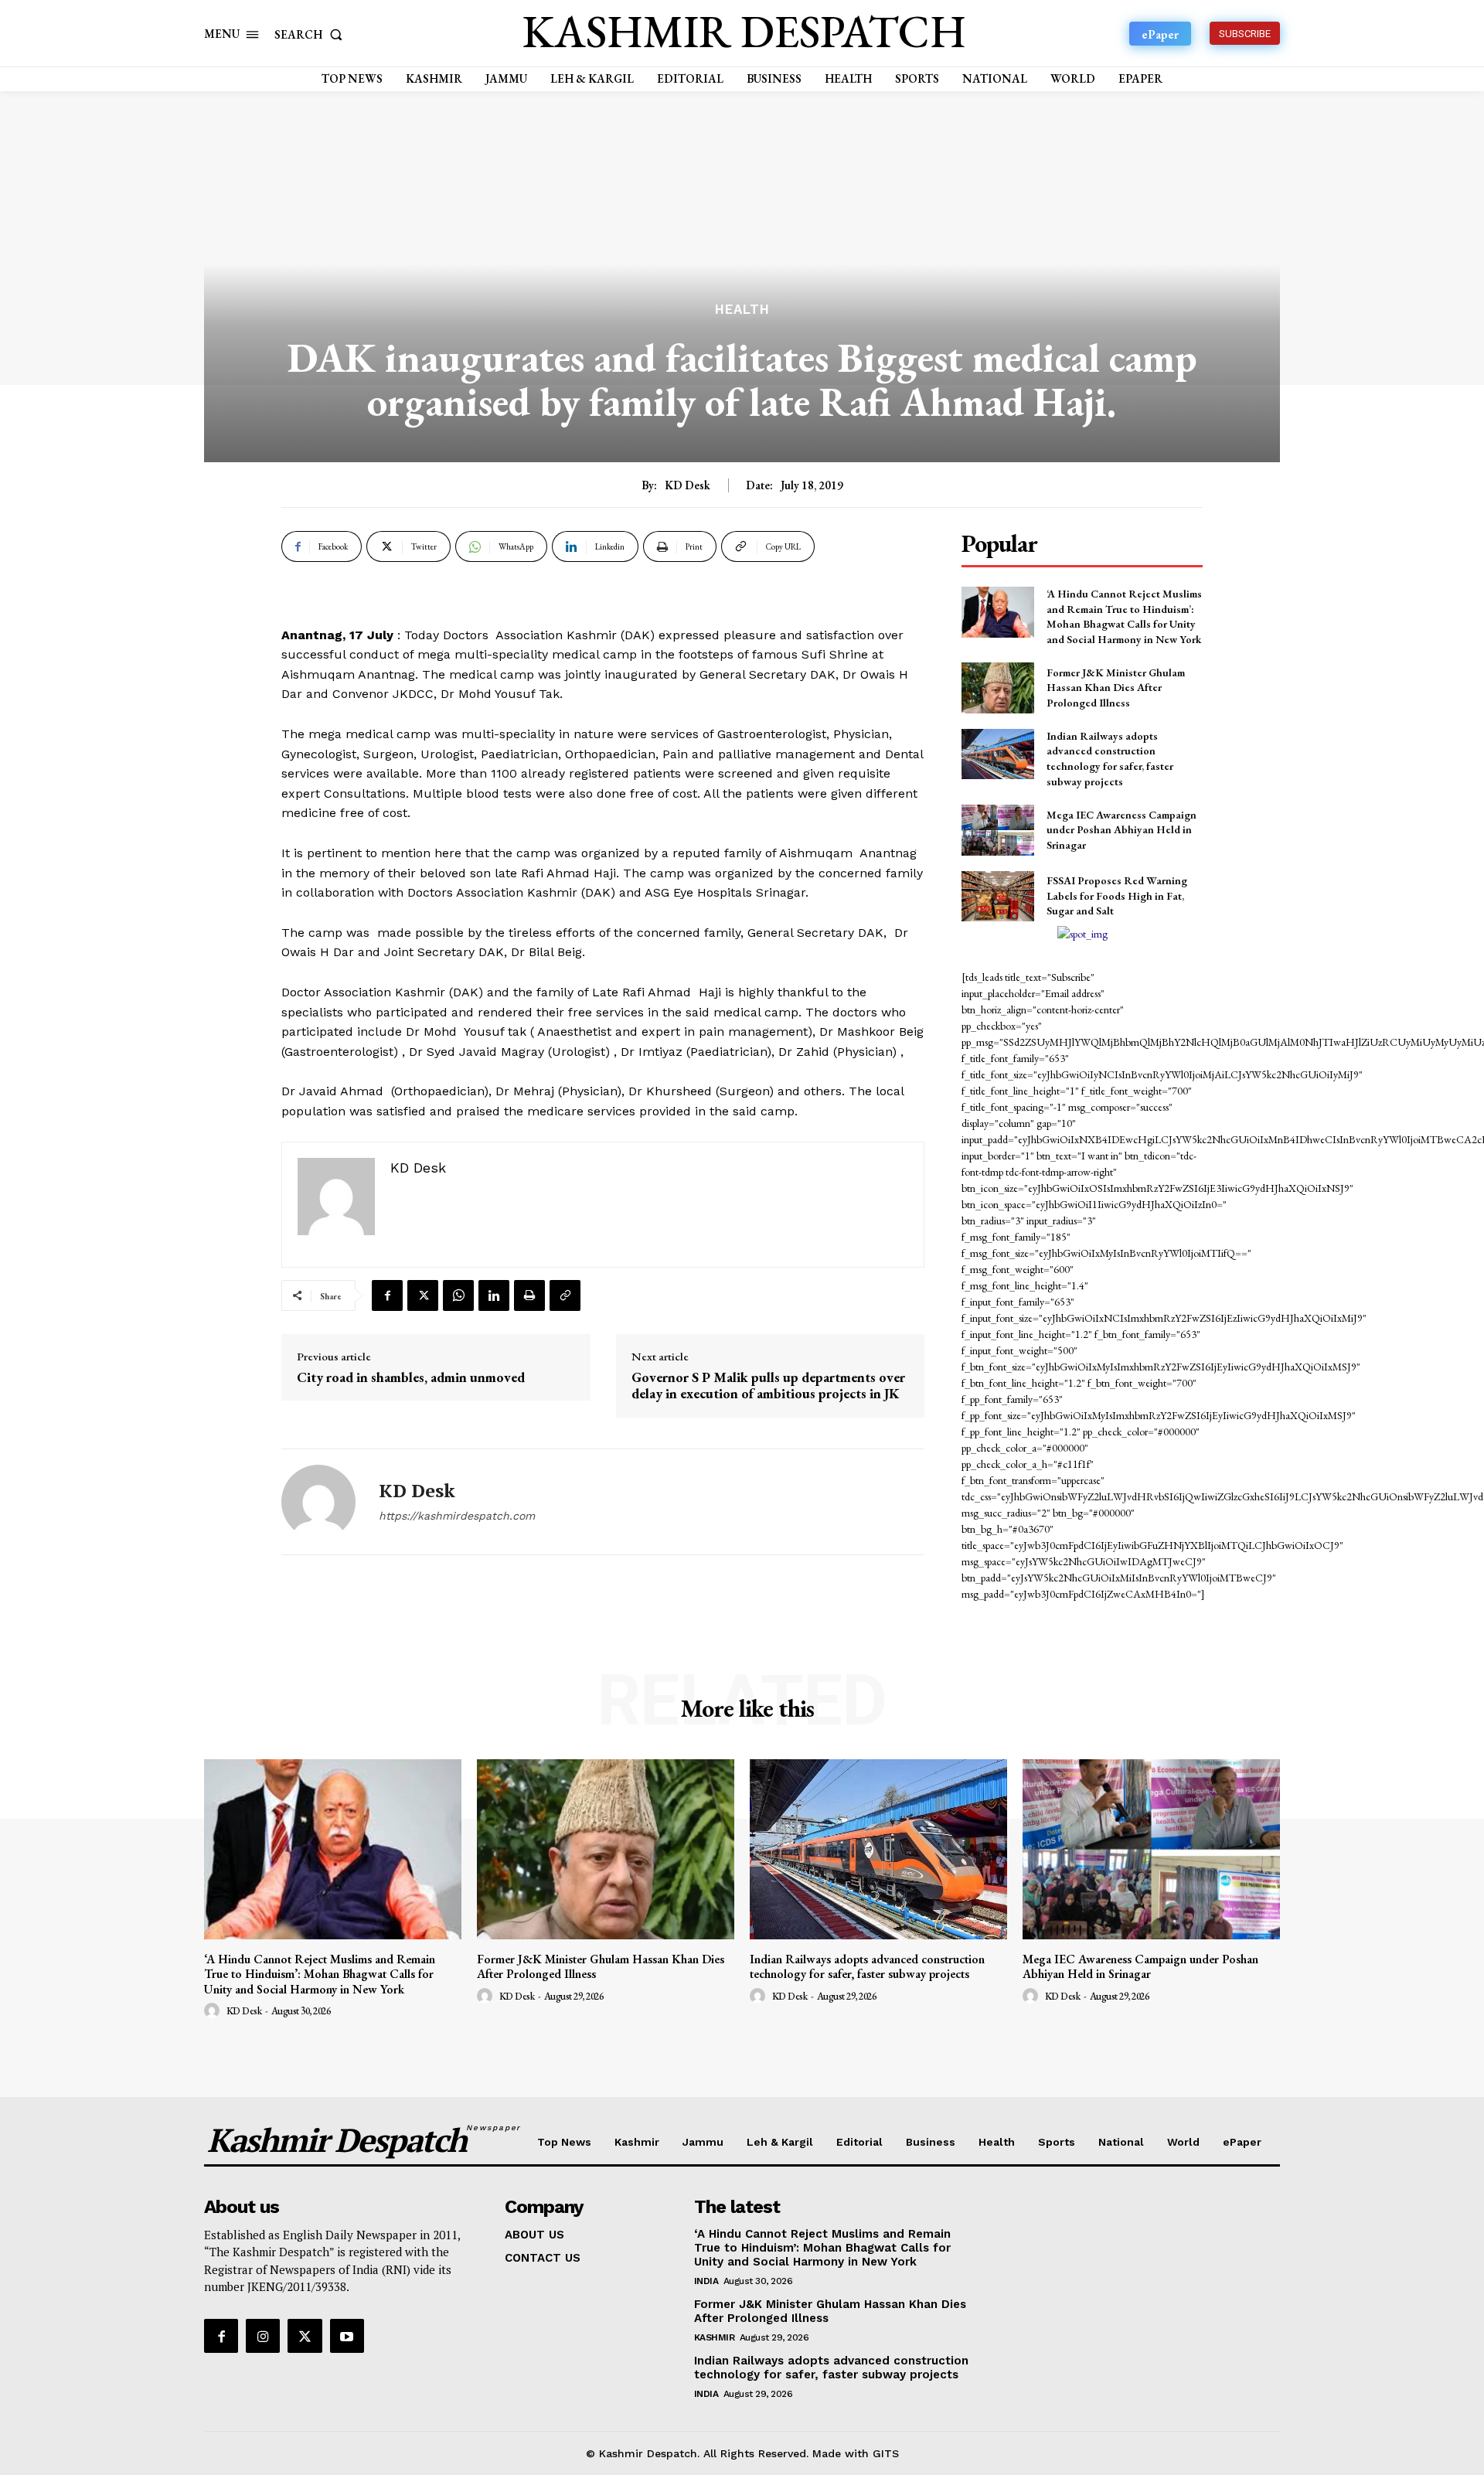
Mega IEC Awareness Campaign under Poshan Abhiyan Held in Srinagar (1122, 830)
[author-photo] (214, 2011)
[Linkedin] (494, 1295)
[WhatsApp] (458, 1295)
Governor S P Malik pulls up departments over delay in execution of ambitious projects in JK (768, 1386)
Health (742, 310)
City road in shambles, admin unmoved (411, 1377)
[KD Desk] (318, 1502)
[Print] (529, 1295)
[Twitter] (423, 1295)
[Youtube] (347, 2336)
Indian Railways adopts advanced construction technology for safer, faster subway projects (1110, 759)
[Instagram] (263, 2336)
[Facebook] (387, 1295)
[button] (311, 34)
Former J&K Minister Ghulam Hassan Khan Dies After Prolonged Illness (1116, 688)
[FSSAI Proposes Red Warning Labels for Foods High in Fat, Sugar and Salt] (997, 896)
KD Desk (688, 485)
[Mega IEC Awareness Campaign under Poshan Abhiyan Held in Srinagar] (997, 830)
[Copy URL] (565, 1295)
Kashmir (715, 2337)
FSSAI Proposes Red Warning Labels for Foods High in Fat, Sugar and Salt (1117, 895)
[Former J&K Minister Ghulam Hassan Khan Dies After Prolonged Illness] (997, 688)
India (706, 2281)
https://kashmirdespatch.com (457, 1516)
